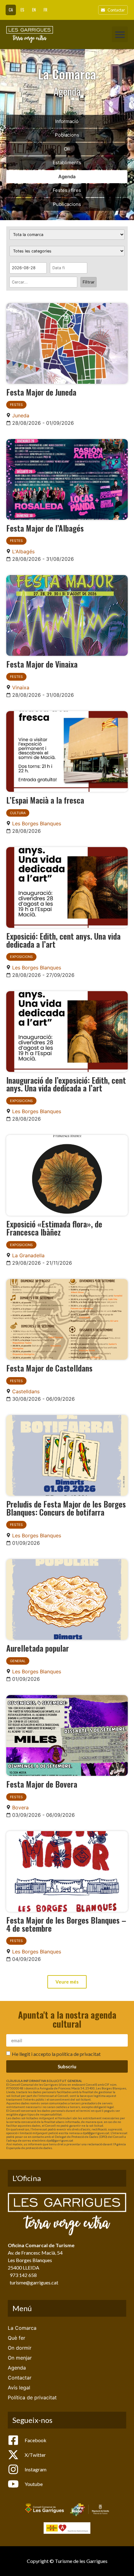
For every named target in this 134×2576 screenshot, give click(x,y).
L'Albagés (23, 551)
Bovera (20, 1807)
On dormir (20, 2348)
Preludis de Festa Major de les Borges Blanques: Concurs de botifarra (66, 1508)
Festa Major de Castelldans (49, 1368)
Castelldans (26, 1391)
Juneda (21, 415)
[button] (120, 34)
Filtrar (89, 282)
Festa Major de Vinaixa (42, 664)
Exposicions (21, 957)
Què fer (17, 2338)
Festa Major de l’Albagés (45, 528)
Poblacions (67, 135)
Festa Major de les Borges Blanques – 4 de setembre (66, 1924)
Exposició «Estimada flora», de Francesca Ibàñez (54, 1228)
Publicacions (67, 204)
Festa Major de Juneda (41, 392)
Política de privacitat (32, 2397)
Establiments (67, 163)
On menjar (20, 2358)
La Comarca (22, 2328)
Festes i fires (67, 190)
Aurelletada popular (38, 1648)
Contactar (20, 2378)
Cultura (18, 813)
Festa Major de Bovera (42, 1784)
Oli (67, 149)
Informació (67, 121)
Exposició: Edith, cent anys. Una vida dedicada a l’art (63, 940)
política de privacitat (79, 2054)
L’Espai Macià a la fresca (45, 800)
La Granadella (28, 1255)
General (18, 1661)
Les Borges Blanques (37, 823)
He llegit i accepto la (56, 2054)
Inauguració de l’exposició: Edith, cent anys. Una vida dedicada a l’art (66, 1084)
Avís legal (19, 2388)
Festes (16, 405)
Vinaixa (21, 687)
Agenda (67, 177)
